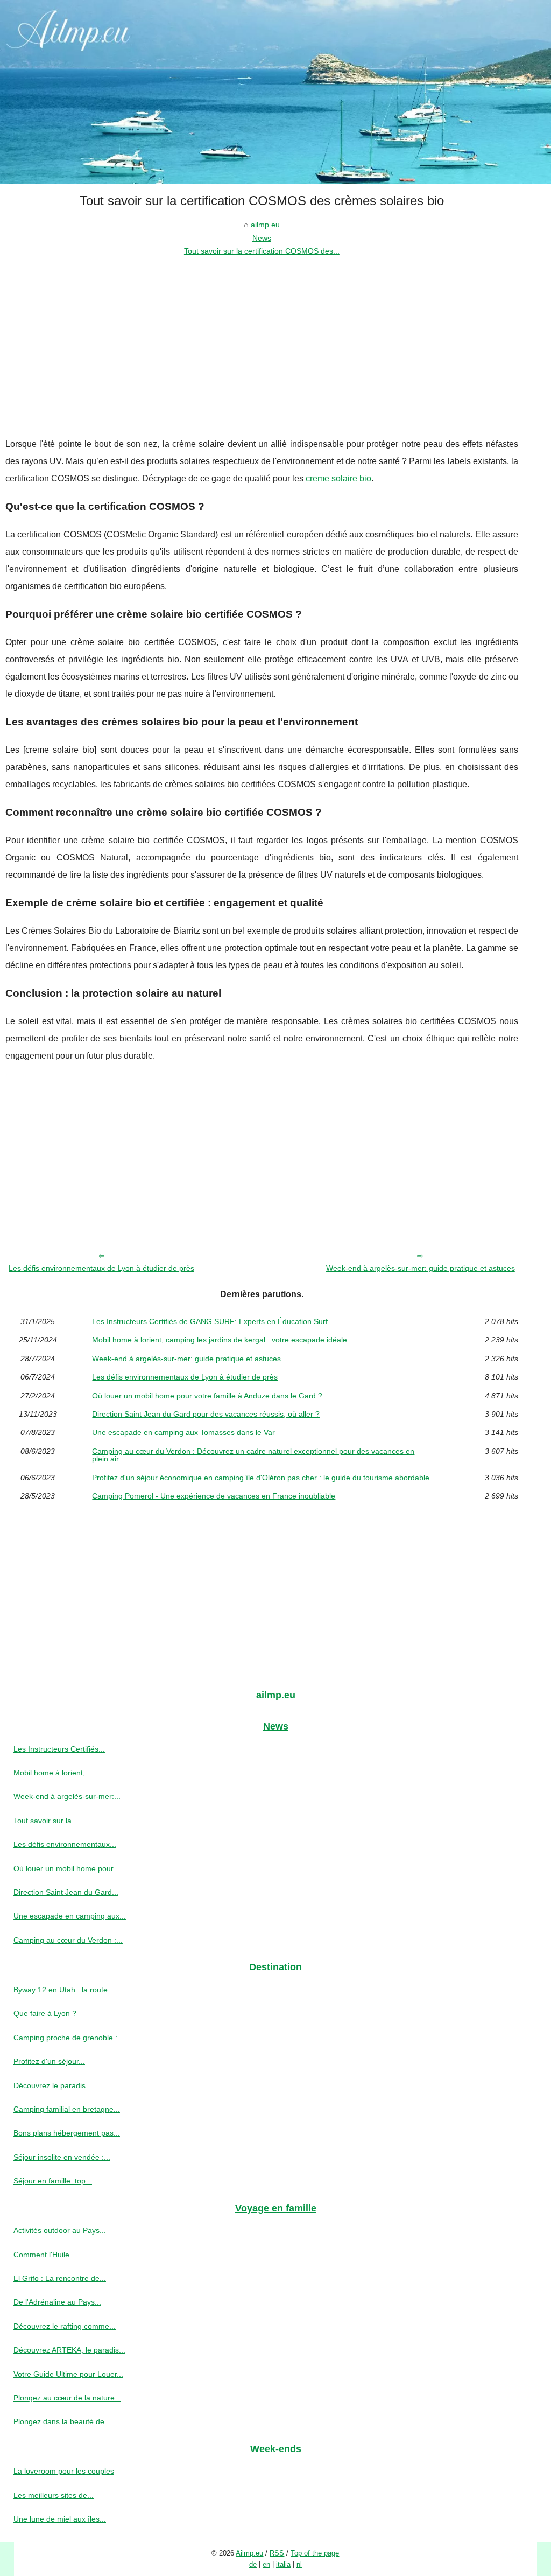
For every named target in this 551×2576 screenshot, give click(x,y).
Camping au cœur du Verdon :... (68, 1940)
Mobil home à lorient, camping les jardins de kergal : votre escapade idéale (220, 1340)
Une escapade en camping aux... (70, 1916)
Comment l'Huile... (45, 2255)
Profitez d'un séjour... (49, 2061)
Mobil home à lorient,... (52, 1773)
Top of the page (315, 2553)
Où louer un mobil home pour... (66, 1868)
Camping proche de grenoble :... (69, 2038)
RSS (277, 2553)
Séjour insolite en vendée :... (62, 2157)
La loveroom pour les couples (64, 2471)
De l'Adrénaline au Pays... (57, 2302)
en (266, 2564)
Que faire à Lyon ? (45, 2013)
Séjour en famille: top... (53, 2181)
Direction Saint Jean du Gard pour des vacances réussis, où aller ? (206, 1414)
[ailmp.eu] (275, 92)
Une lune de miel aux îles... (60, 2519)
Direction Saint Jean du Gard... (66, 1892)
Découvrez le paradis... (53, 2085)
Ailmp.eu (249, 2553)
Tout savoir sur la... (46, 1821)
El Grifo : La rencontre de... (60, 2278)
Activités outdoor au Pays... (60, 2230)
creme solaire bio (338, 478)
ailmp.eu (265, 225)
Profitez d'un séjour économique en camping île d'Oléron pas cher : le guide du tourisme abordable (261, 1478)
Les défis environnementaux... (65, 1844)
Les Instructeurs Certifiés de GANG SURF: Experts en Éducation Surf (210, 1321)
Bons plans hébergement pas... (67, 2133)
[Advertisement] (262, 339)
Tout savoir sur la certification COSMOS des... (262, 251)
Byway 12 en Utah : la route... (64, 1990)
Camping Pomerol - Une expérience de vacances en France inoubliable (214, 1496)
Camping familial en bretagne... (67, 2109)
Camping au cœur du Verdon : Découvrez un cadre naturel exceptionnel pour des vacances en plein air (253, 1455)
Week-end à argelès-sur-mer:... (67, 1796)
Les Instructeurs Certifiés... (59, 1749)
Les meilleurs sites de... (54, 2495)
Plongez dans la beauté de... (62, 2421)
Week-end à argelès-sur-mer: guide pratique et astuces (421, 1268)
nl (299, 2564)
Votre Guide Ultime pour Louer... (68, 2374)
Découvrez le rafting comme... (65, 2326)
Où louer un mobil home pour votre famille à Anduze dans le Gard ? (207, 1396)
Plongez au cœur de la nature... (67, 2398)
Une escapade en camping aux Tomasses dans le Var (183, 1432)
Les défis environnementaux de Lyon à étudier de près (101, 1268)
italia (283, 2564)
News (262, 238)
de (253, 2564)
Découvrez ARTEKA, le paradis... (69, 2350)
